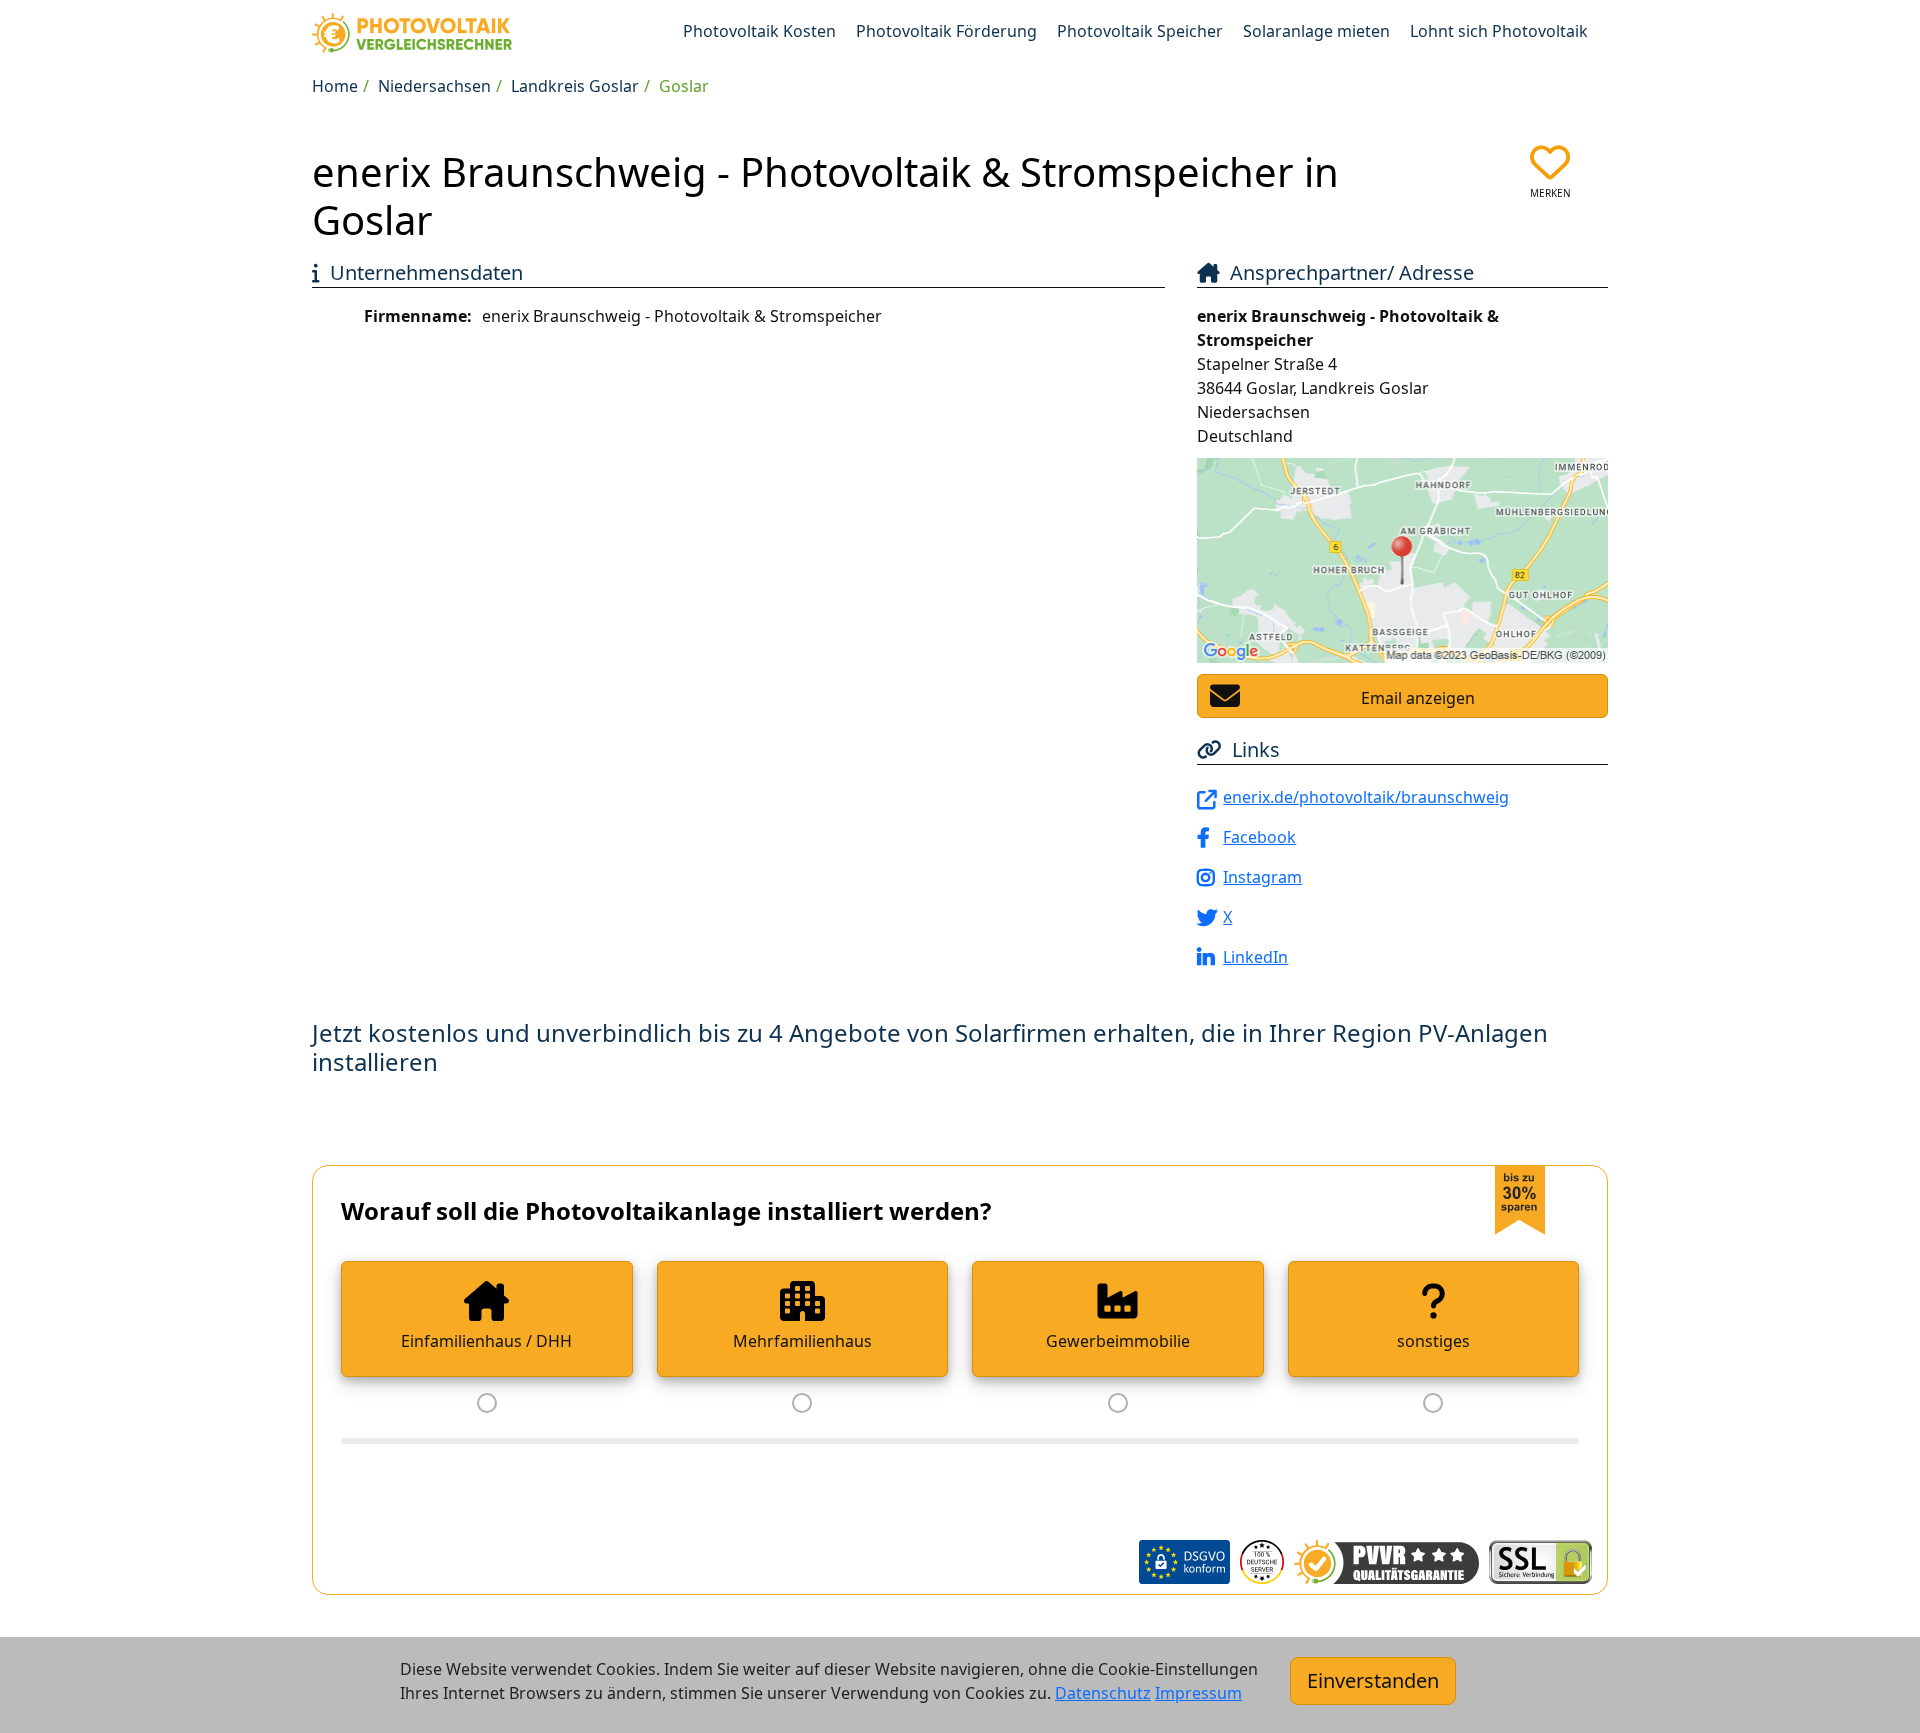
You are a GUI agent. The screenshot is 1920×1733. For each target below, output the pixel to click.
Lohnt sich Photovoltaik (1499, 31)
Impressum (1198, 1693)
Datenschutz (1103, 1693)
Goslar (684, 86)
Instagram (1262, 877)
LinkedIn (1255, 957)
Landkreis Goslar (575, 86)
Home (335, 86)
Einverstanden (1373, 1680)
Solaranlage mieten (1316, 31)
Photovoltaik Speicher (1140, 31)
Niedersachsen (434, 86)
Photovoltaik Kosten (759, 31)
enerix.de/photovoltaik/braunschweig (1366, 797)
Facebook (1259, 837)
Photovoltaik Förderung (946, 31)
